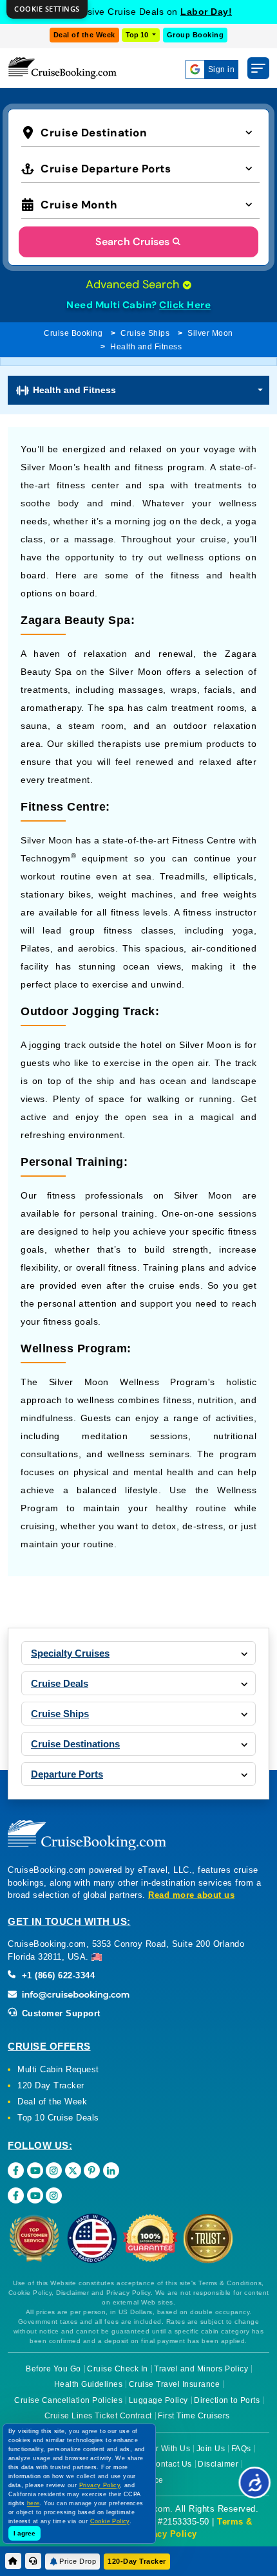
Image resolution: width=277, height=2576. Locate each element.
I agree (24, 2533)
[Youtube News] (35, 2195)
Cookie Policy (110, 2521)
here (33, 2503)
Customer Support (60, 2013)
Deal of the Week (84, 35)
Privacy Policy (166, 2534)
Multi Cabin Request (58, 2069)
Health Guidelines (89, 2384)
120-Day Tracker (137, 2561)
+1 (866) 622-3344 (57, 1975)
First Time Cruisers (194, 2416)
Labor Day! (206, 12)
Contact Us (171, 2464)
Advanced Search (134, 284)
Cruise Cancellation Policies (68, 2400)
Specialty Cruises (70, 1653)
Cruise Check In (118, 2369)
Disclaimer (218, 2464)
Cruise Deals (60, 1683)
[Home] (13, 2561)
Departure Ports (67, 1774)
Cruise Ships (145, 333)
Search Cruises (132, 242)
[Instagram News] (54, 2195)
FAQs (241, 2449)
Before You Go (53, 2369)
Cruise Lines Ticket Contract (98, 2416)
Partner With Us (161, 2449)
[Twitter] (73, 2170)
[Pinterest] (92, 2170)
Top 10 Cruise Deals (58, 2118)
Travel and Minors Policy (201, 2369)
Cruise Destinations (75, 1744)
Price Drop (78, 2561)
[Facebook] (16, 2170)
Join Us (211, 2449)
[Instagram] (54, 2170)
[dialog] (47, 9)
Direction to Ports (227, 2400)
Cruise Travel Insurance (175, 2384)
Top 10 (138, 35)
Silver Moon (210, 333)
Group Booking (196, 35)
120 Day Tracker (51, 2085)
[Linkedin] (111, 2170)
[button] (140, 132)
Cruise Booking (73, 333)
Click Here (185, 305)
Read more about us (191, 1895)
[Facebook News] (16, 2195)
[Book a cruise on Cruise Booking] (62, 68)
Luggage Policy (158, 2400)
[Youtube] (35, 2170)
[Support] (33, 2561)
